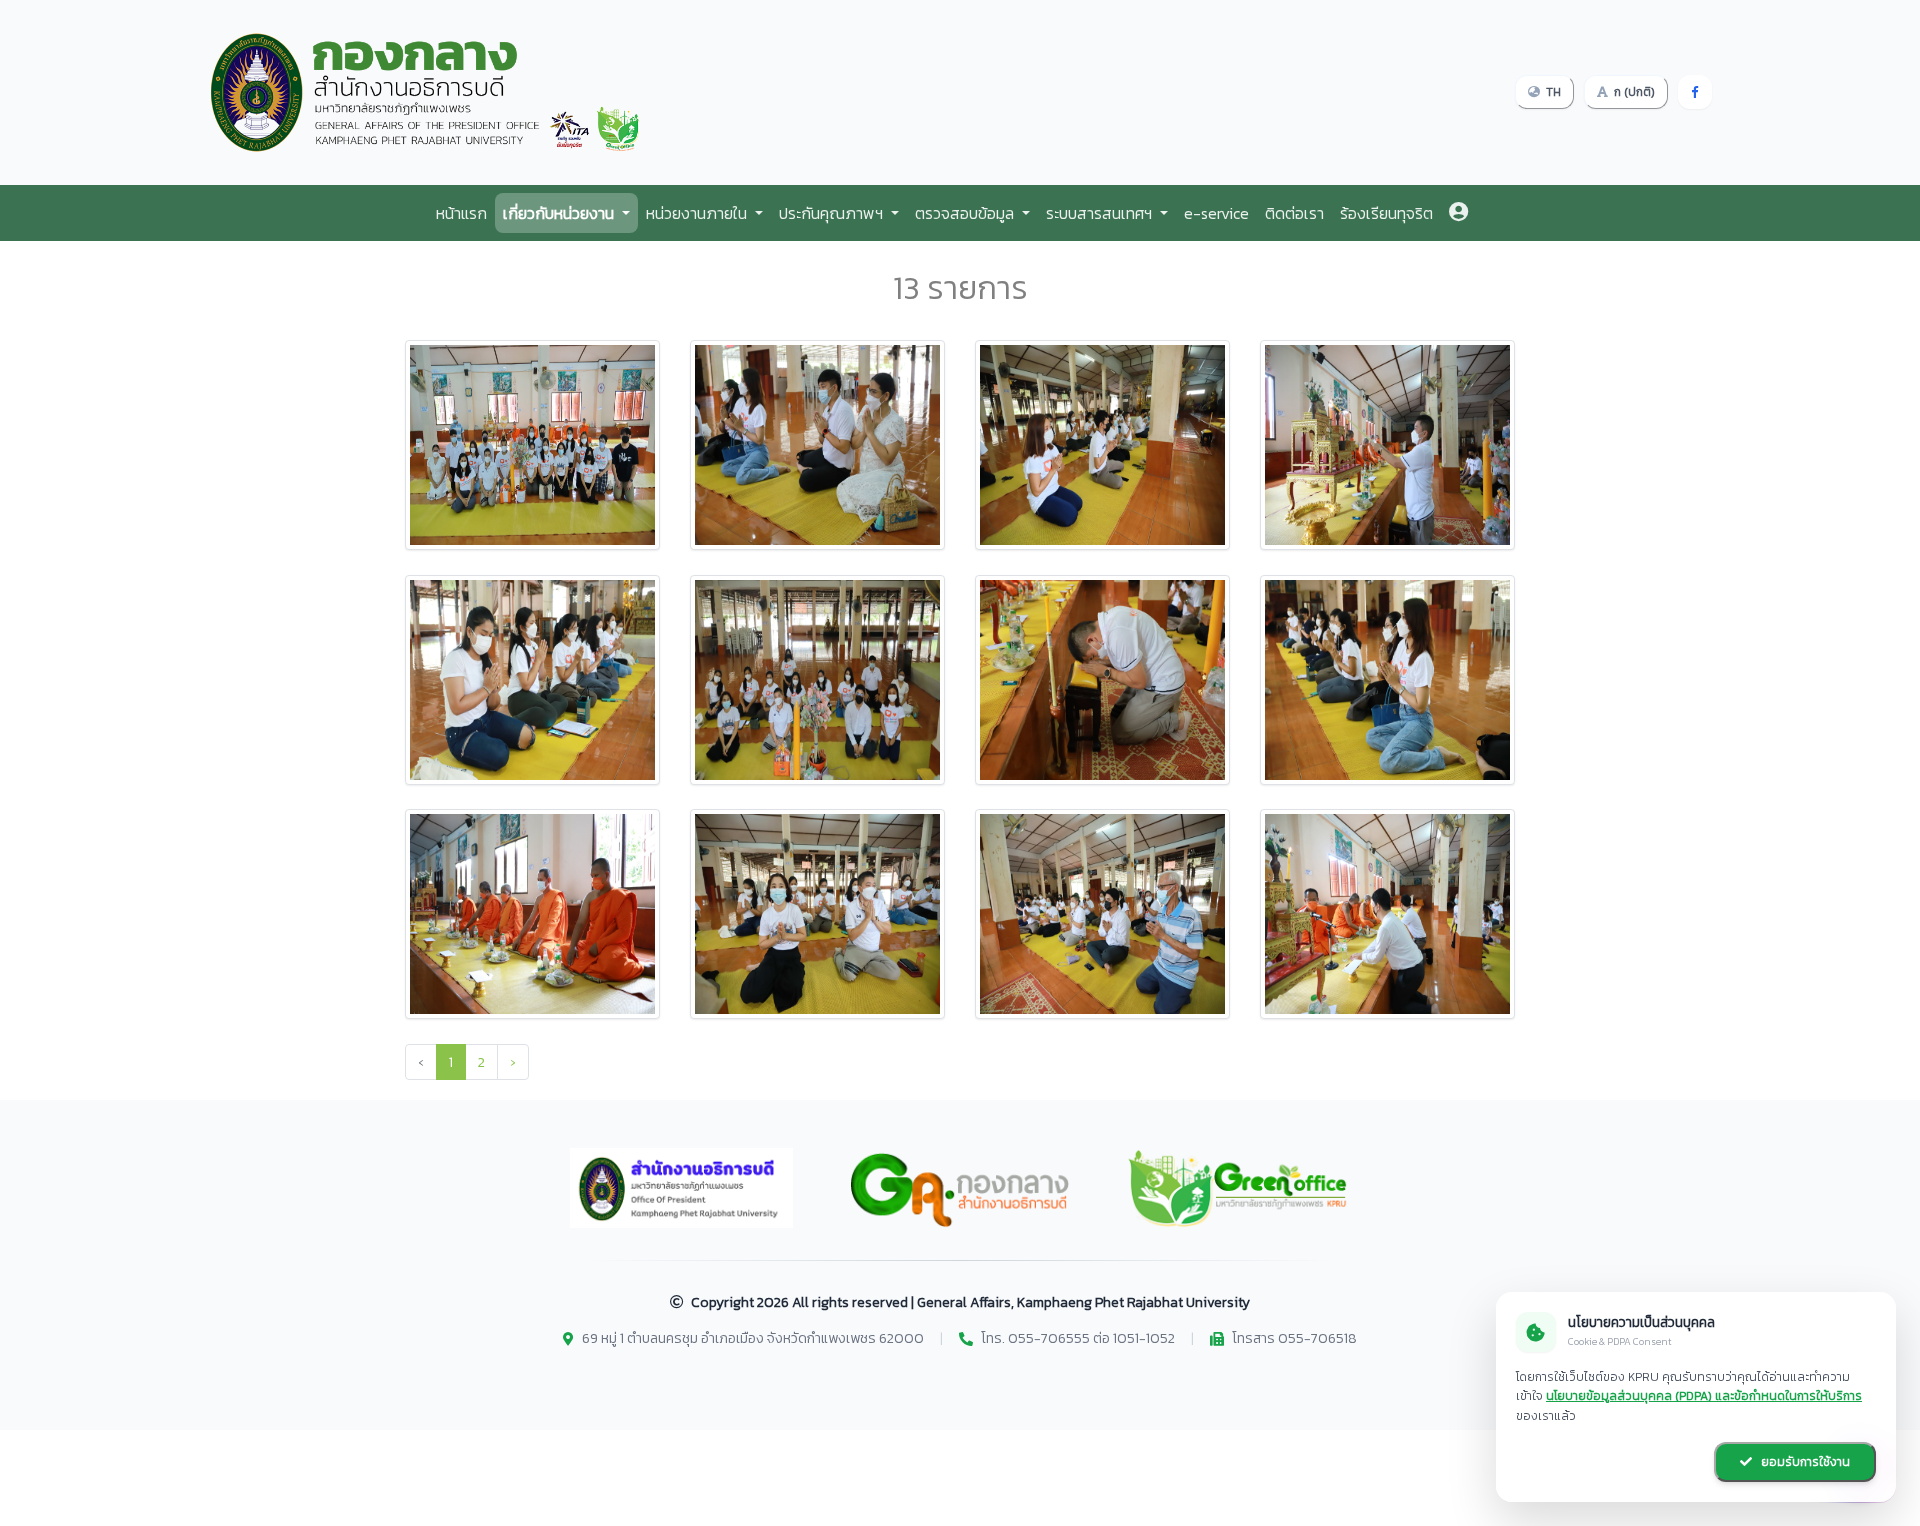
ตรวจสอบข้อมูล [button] (966, 213)
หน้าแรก (461, 213)
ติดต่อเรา (1294, 213)
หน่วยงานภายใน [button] (698, 213)
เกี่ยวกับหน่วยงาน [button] (560, 213)
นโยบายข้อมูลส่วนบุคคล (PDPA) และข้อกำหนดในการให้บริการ (1704, 1396)
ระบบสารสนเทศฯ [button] (1101, 213)
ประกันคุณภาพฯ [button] (833, 213)
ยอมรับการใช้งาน (1804, 1462)
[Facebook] (1695, 92)
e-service (1216, 213)
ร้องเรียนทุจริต (1386, 213)
